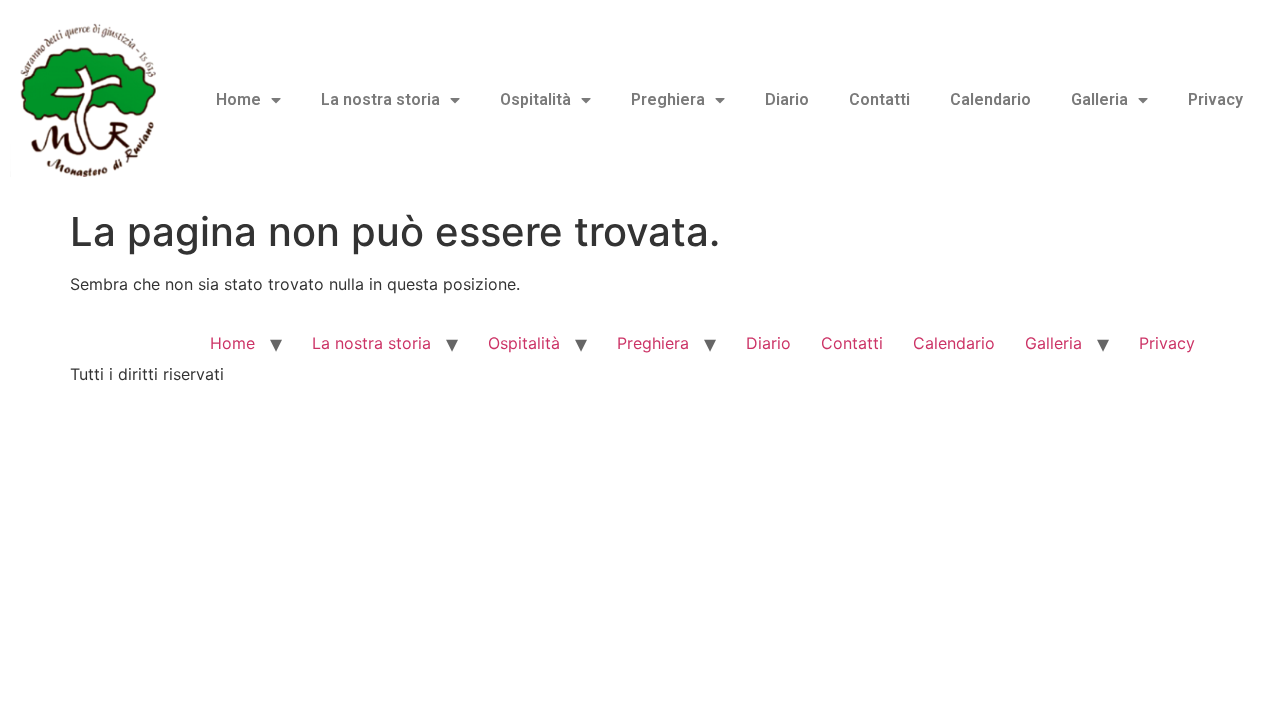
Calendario (990, 99)
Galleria (1099, 99)
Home (238, 99)
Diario (787, 99)
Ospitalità (535, 99)
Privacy (1215, 99)
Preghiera (668, 99)
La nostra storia (380, 99)
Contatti (879, 99)
